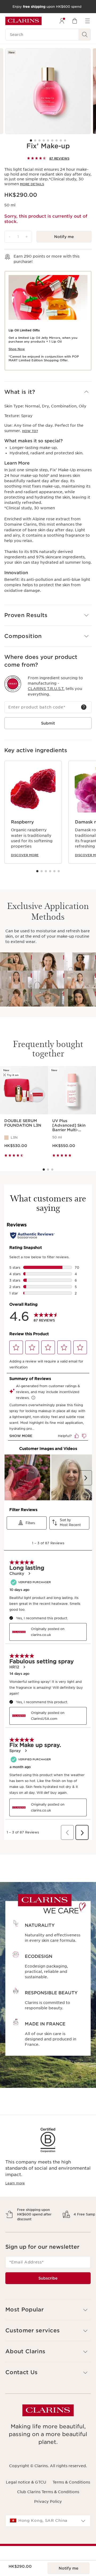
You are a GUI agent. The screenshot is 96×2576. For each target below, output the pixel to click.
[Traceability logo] (13, 684)
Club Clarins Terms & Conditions (48, 2511)
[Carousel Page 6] (52, 140)
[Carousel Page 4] (44, 140)
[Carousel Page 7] (57, 140)
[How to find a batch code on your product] (84, 707)
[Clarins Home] (23, 21)
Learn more (15, 2183)
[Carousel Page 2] (35, 140)
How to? (30, 431)
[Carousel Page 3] (39, 140)
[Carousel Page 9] (65, 140)
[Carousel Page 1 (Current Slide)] (31, 140)
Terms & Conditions (71, 2501)
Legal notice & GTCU (26, 2501)
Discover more (25, 855)
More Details (32, 184)
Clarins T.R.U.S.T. (46, 689)
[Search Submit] (85, 35)
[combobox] (48, 2540)
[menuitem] (62, 21)
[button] (48, 392)
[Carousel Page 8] (61, 140)
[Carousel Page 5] (48, 140)
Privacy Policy (48, 2520)
